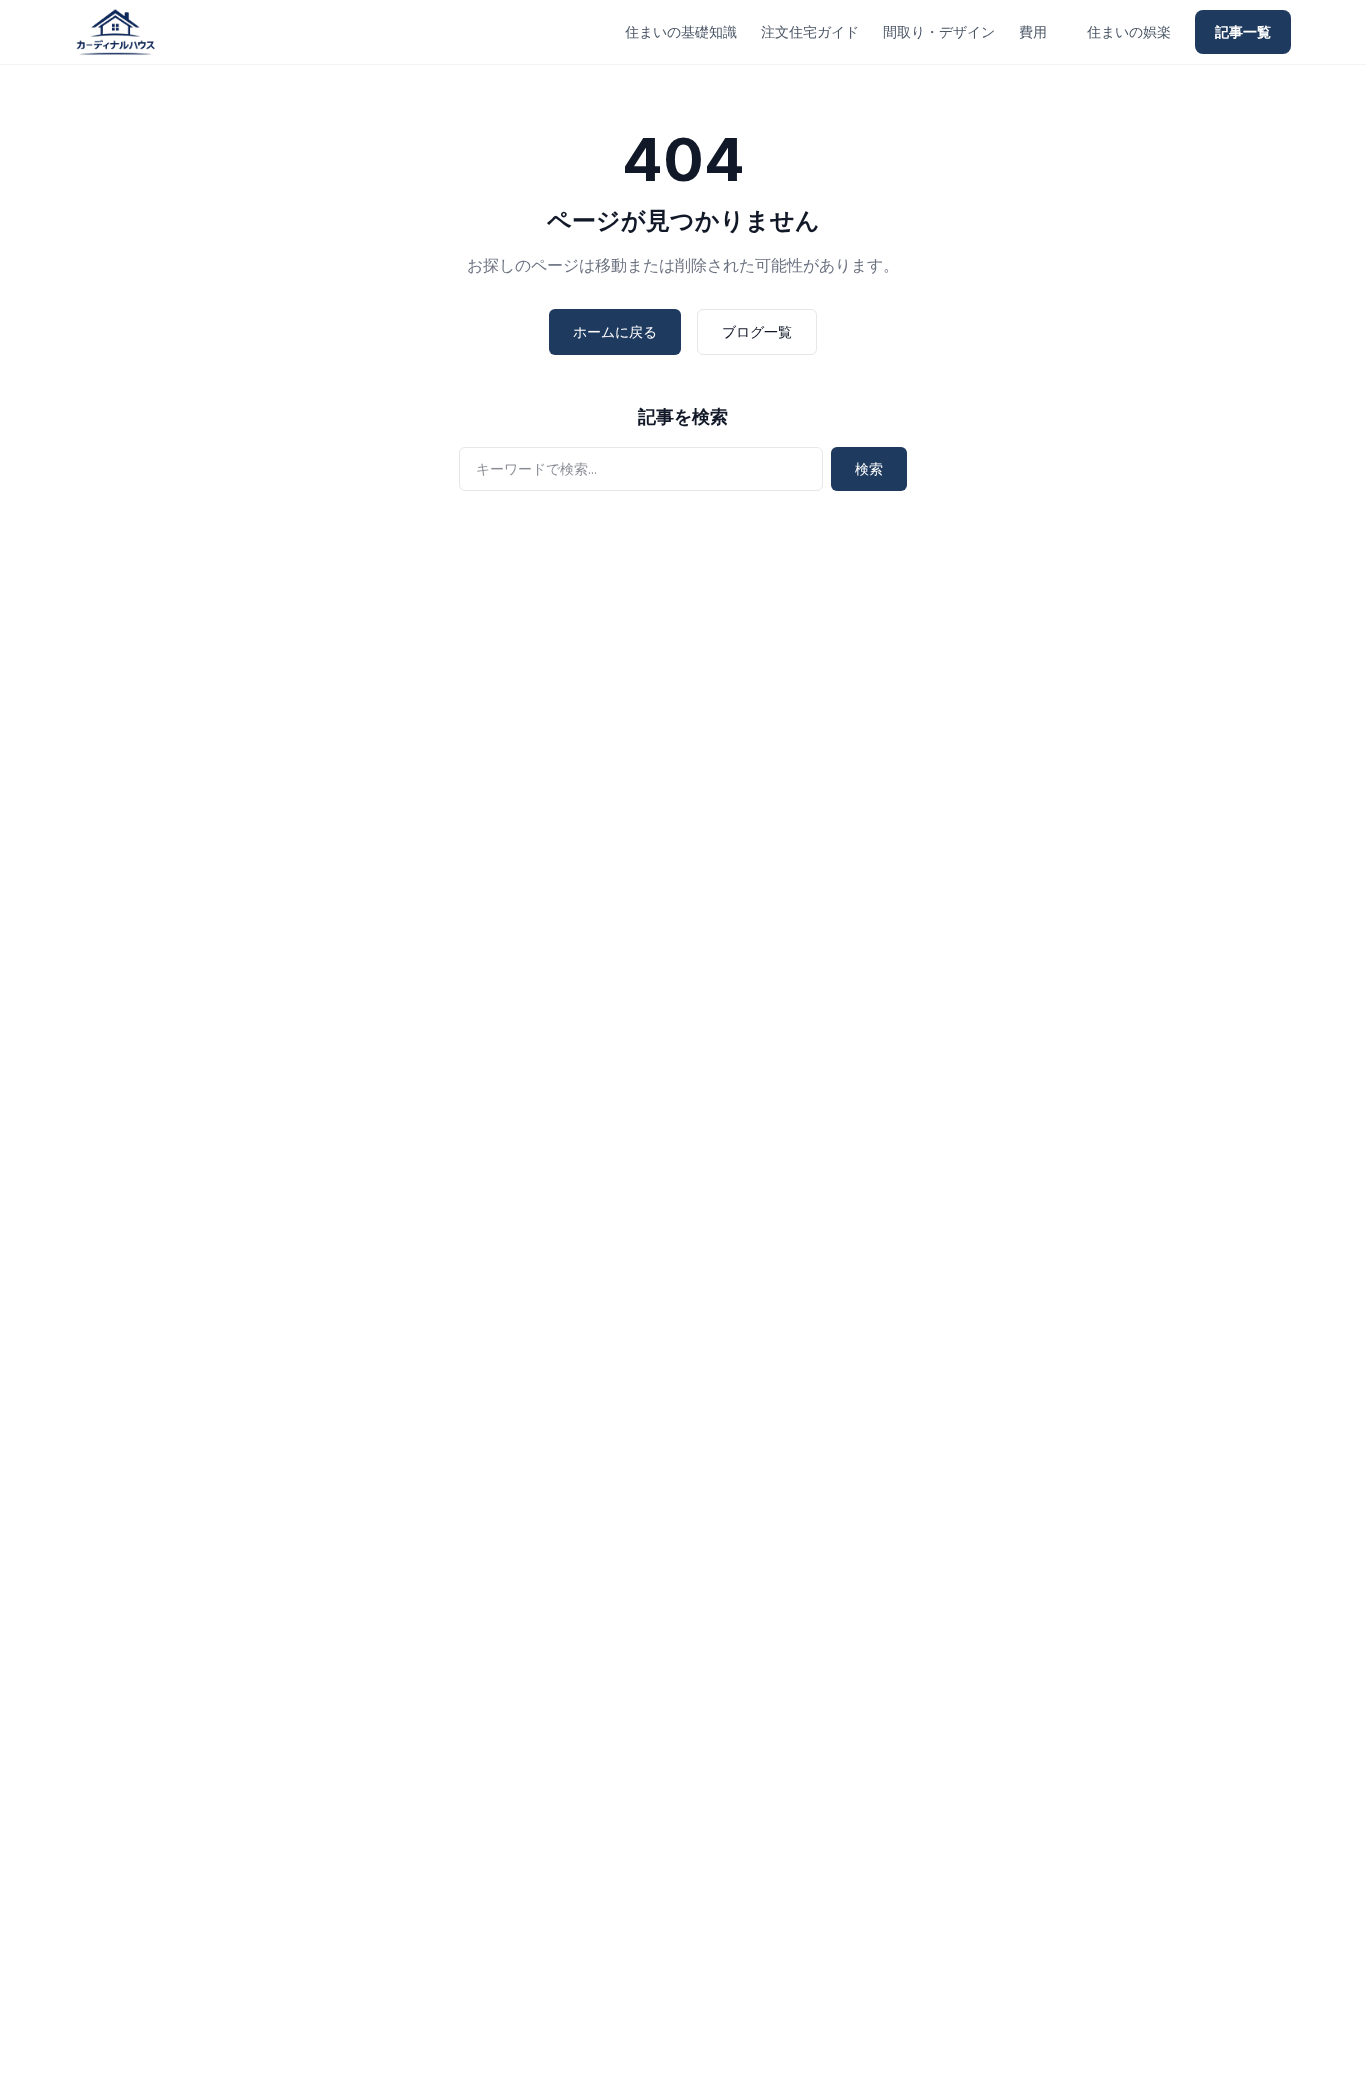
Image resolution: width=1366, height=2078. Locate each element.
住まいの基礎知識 (681, 31)
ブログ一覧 (757, 331)
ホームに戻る (615, 331)
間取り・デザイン (939, 31)
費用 (1033, 31)
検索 (869, 468)
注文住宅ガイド (810, 31)
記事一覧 (1243, 31)
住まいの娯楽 (1129, 31)
